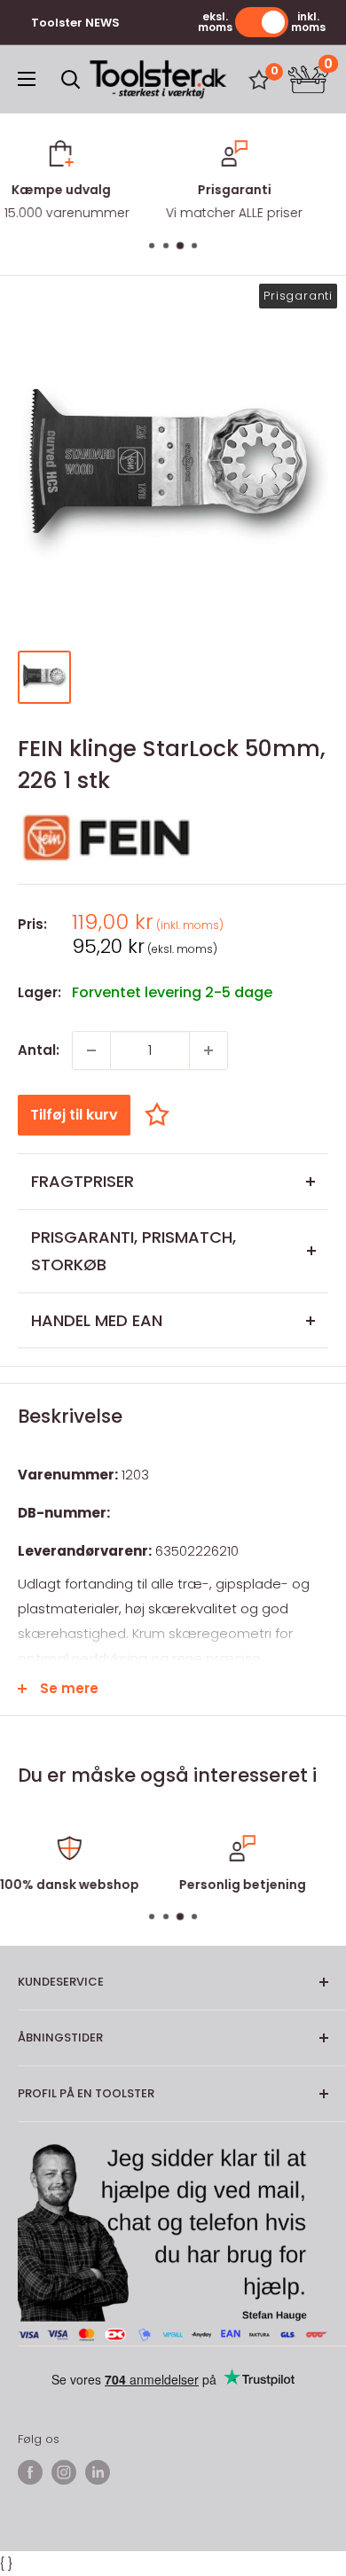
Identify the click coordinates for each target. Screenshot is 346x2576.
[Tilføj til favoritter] (161, 1115)
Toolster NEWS (75, 23)
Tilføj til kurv (74, 1115)
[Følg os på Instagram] (64, 2472)
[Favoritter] (259, 80)
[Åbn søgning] (71, 80)
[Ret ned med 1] (91, 1050)
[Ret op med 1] (208, 1050)
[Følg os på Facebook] (30, 2472)
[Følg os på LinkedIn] (98, 2472)
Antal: (39, 1050)
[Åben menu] (27, 79)
